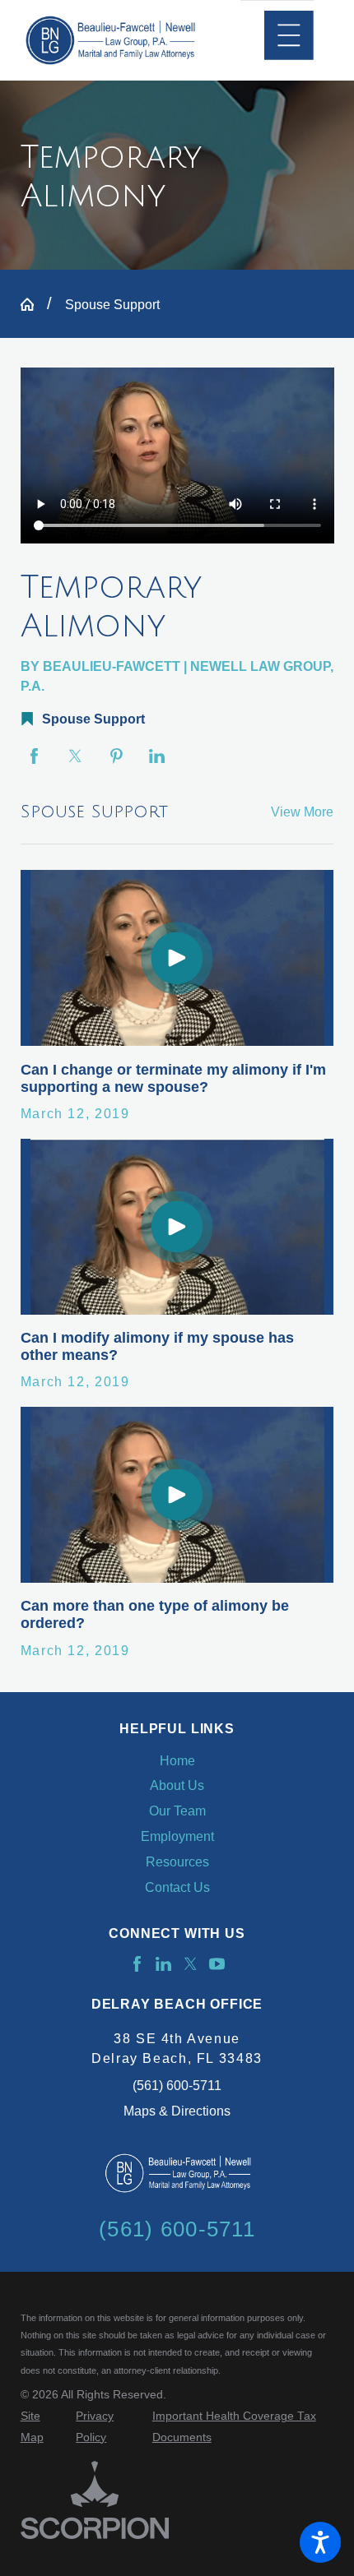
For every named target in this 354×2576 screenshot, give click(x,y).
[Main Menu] (289, 35)
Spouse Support (112, 304)
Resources (177, 1861)
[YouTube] (217, 1964)
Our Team (177, 1811)
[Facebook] (137, 1964)
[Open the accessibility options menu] (320, 2542)
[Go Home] (34, 304)
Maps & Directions (177, 2111)
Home (177, 1760)
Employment (177, 1836)
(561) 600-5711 (177, 2085)
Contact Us (177, 1887)
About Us (177, 1785)
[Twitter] (191, 1964)
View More (302, 812)
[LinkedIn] (163, 1964)
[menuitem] (177, 1761)
